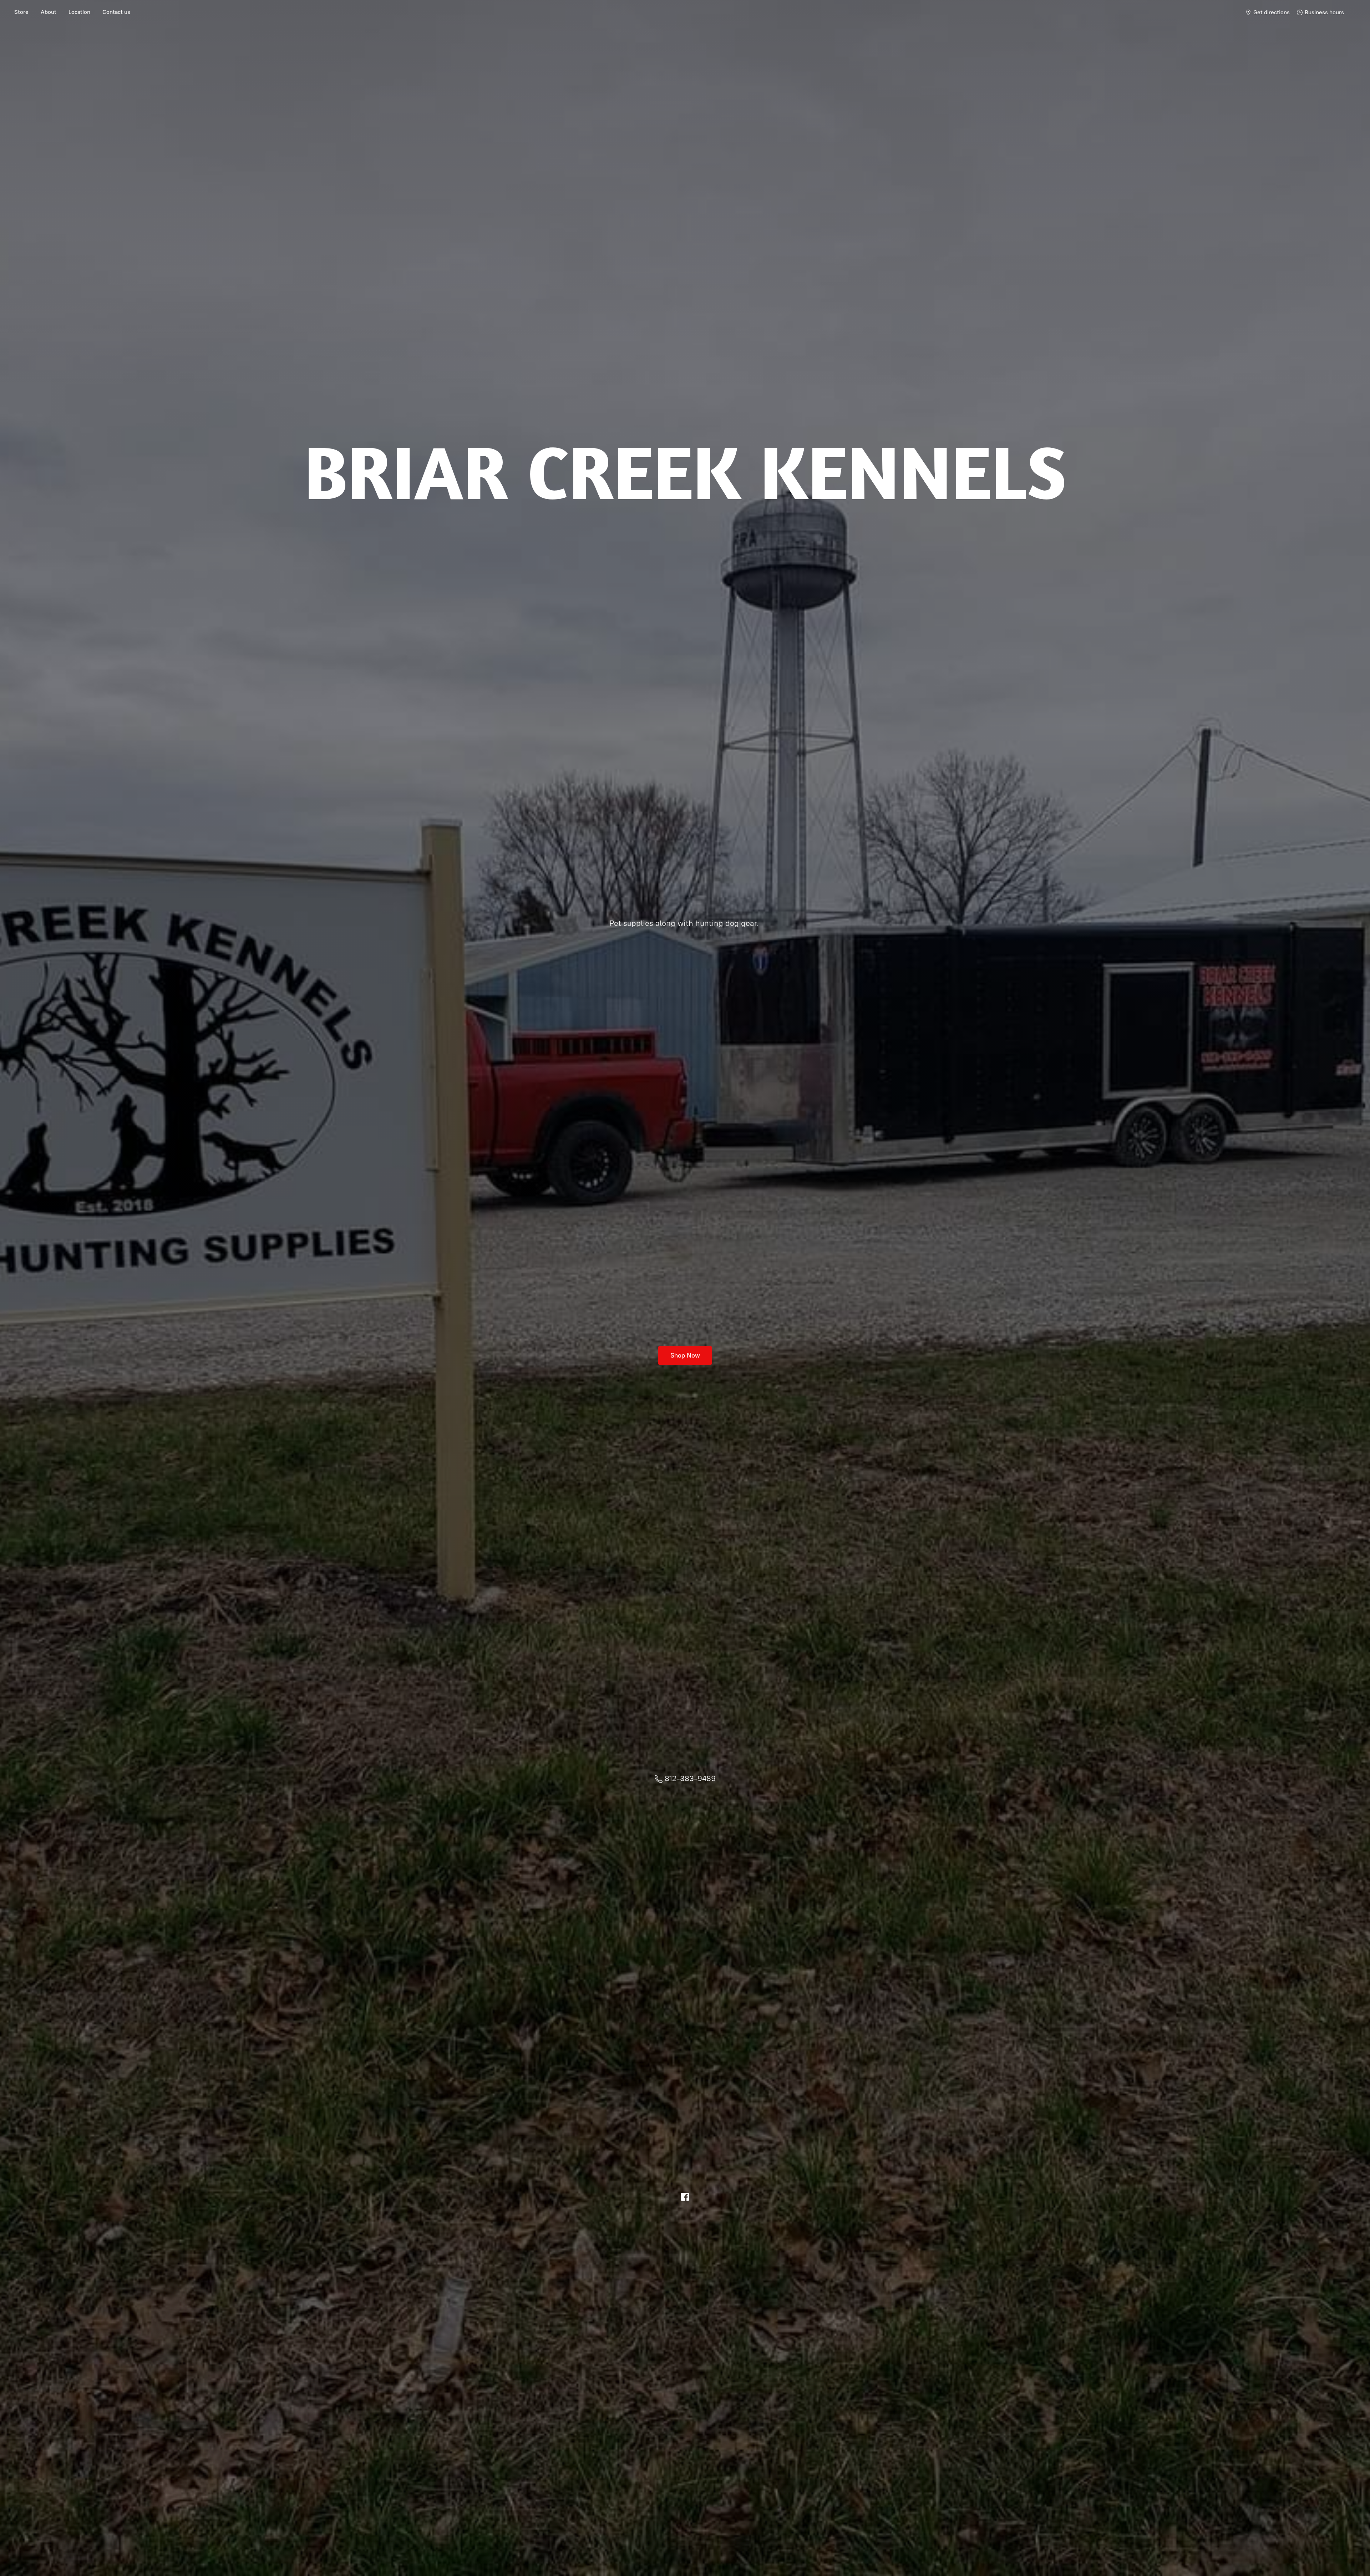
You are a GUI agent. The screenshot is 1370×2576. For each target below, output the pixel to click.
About (49, 12)
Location (79, 12)
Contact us (116, 12)
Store (21, 12)
